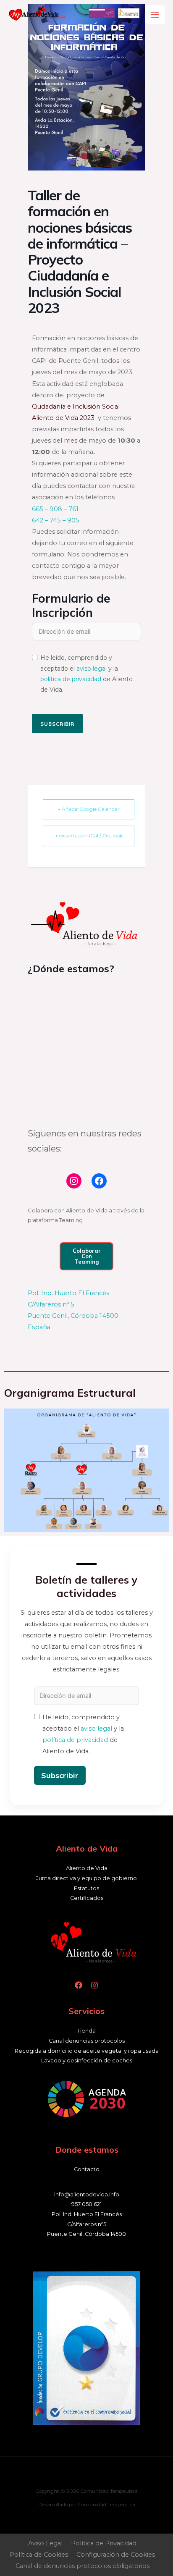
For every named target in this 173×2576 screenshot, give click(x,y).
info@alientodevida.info (87, 2194)
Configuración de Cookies (116, 2555)
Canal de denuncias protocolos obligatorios (83, 2566)
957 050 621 (86, 2204)
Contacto (87, 2169)
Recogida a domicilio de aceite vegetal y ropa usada (87, 2051)
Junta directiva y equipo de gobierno (86, 1878)
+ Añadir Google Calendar (89, 809)
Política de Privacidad (104, 2543)
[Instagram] (74, 1181)
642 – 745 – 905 (56, 520)
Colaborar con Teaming (87, 1256)
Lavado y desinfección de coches (87, 2061)
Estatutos (86, 1888)
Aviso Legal (45, 2543)
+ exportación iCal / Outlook (89, 835)
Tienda (86, 2031)
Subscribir (57, 724)
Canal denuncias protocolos (87, 2041)
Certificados (87, 1898)
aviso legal (92, 669)
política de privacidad (71, 679)
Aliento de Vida (87, 1868)
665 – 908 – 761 (55, 509)
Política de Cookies (39, 2555)
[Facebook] (99, 1181)
